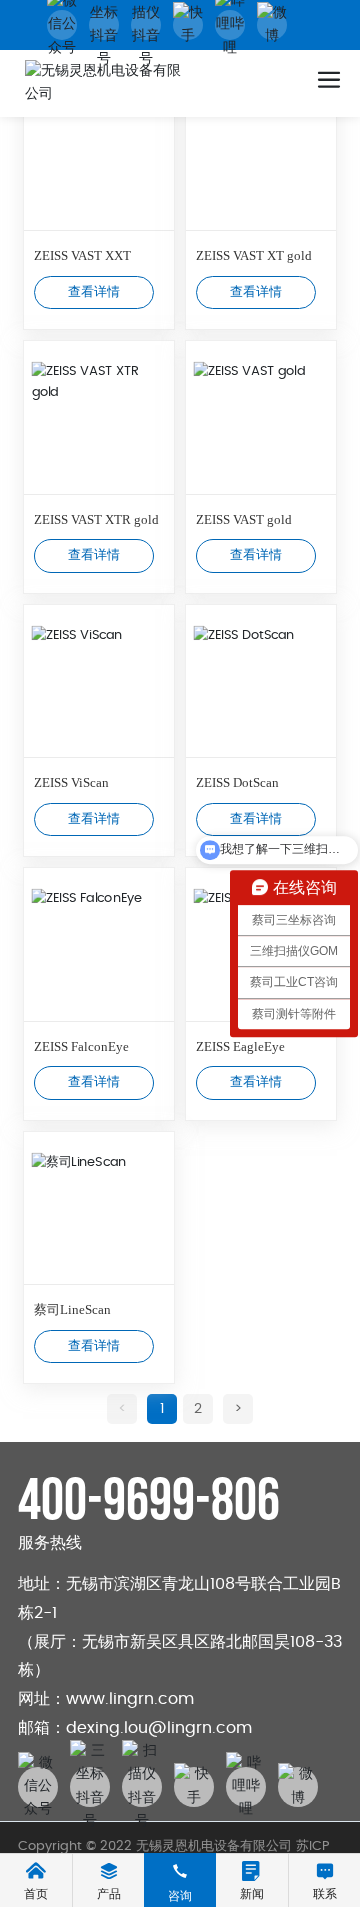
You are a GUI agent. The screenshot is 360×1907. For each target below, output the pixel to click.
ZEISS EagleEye (240, 1046)
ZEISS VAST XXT (82, 255)
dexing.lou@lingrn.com (159, 1728)
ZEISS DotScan (237, 782)
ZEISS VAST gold (244, 519)
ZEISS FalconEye (81, 1046)
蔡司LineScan (72, 1309)
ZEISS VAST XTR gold (96, 519)
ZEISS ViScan (71, 782)
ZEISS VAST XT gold (254, 255)
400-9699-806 (149, 1501)
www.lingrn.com (130, 1699)
